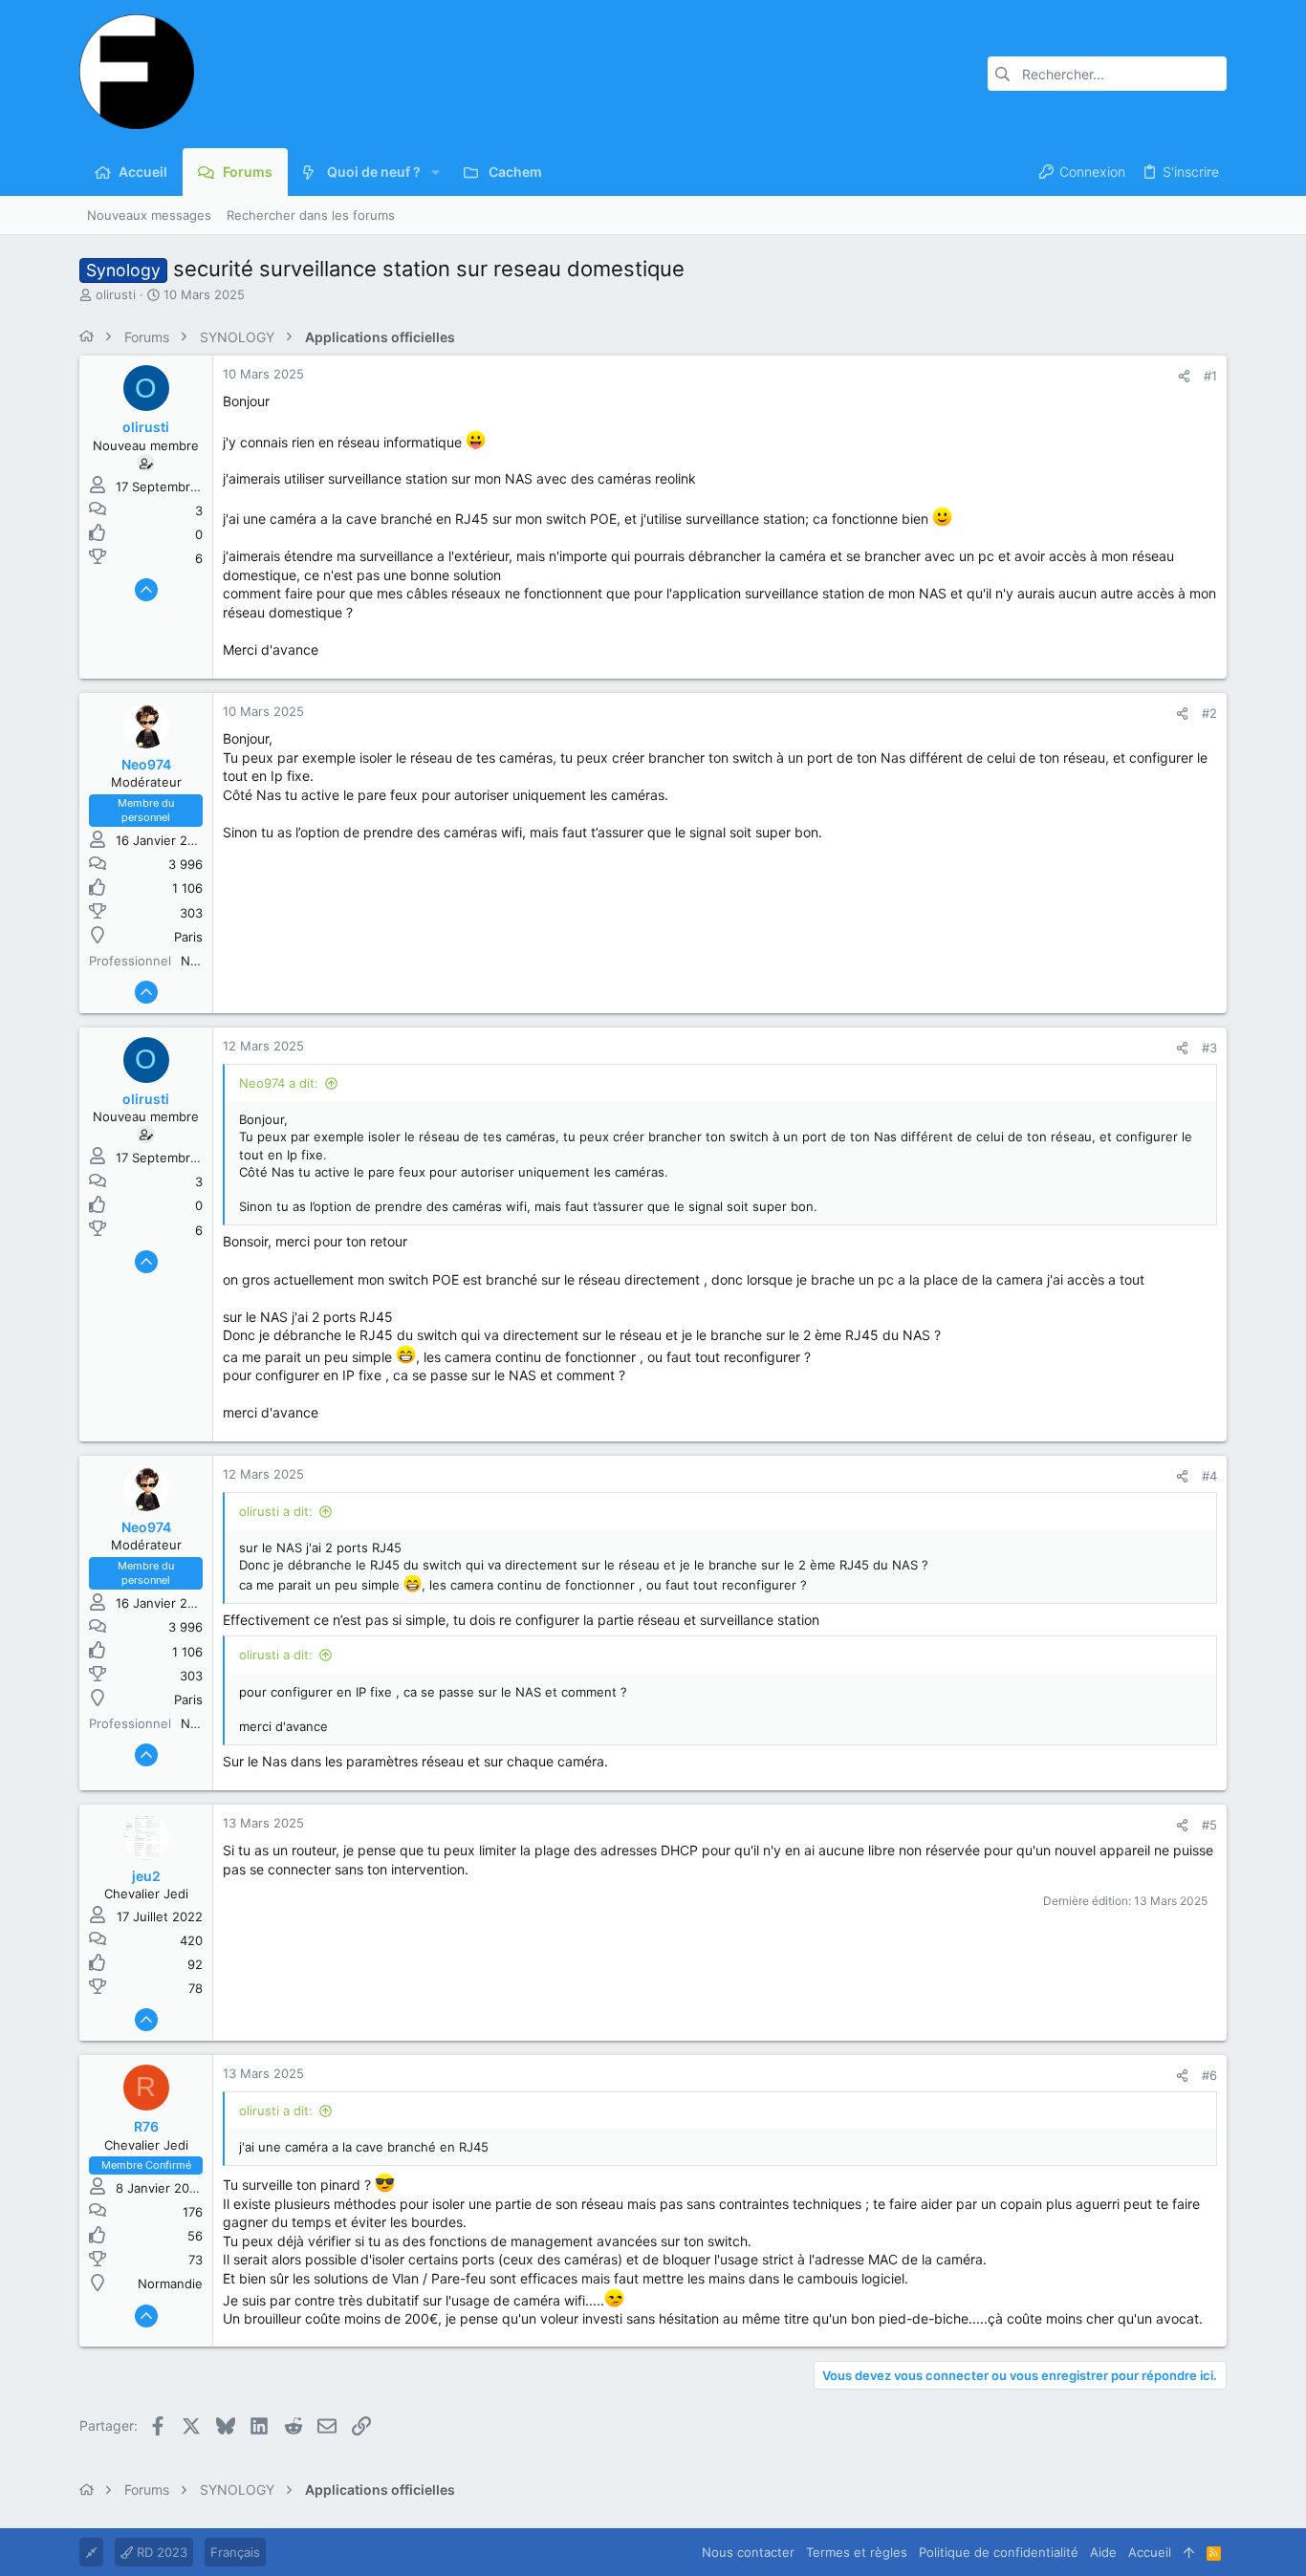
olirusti (116, 294)
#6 (1209, 2075)
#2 (1209, 713)
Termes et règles (857, 2552)
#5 (1209, 1825)
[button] (435, 172)
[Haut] (1189, 2552)
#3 (1209, 1048)
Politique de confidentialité (999, 2552)
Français (235, 2552)
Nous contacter (748, 2552)
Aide (1103, 2552)
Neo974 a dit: (279, 1083)
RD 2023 (160, 2552)
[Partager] (1184, 376)
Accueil (1150, 2552)
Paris (188, 937)
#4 (1209, 1476)
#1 (1210, 376)
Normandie (170, 2284)
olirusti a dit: (276, 1511)
